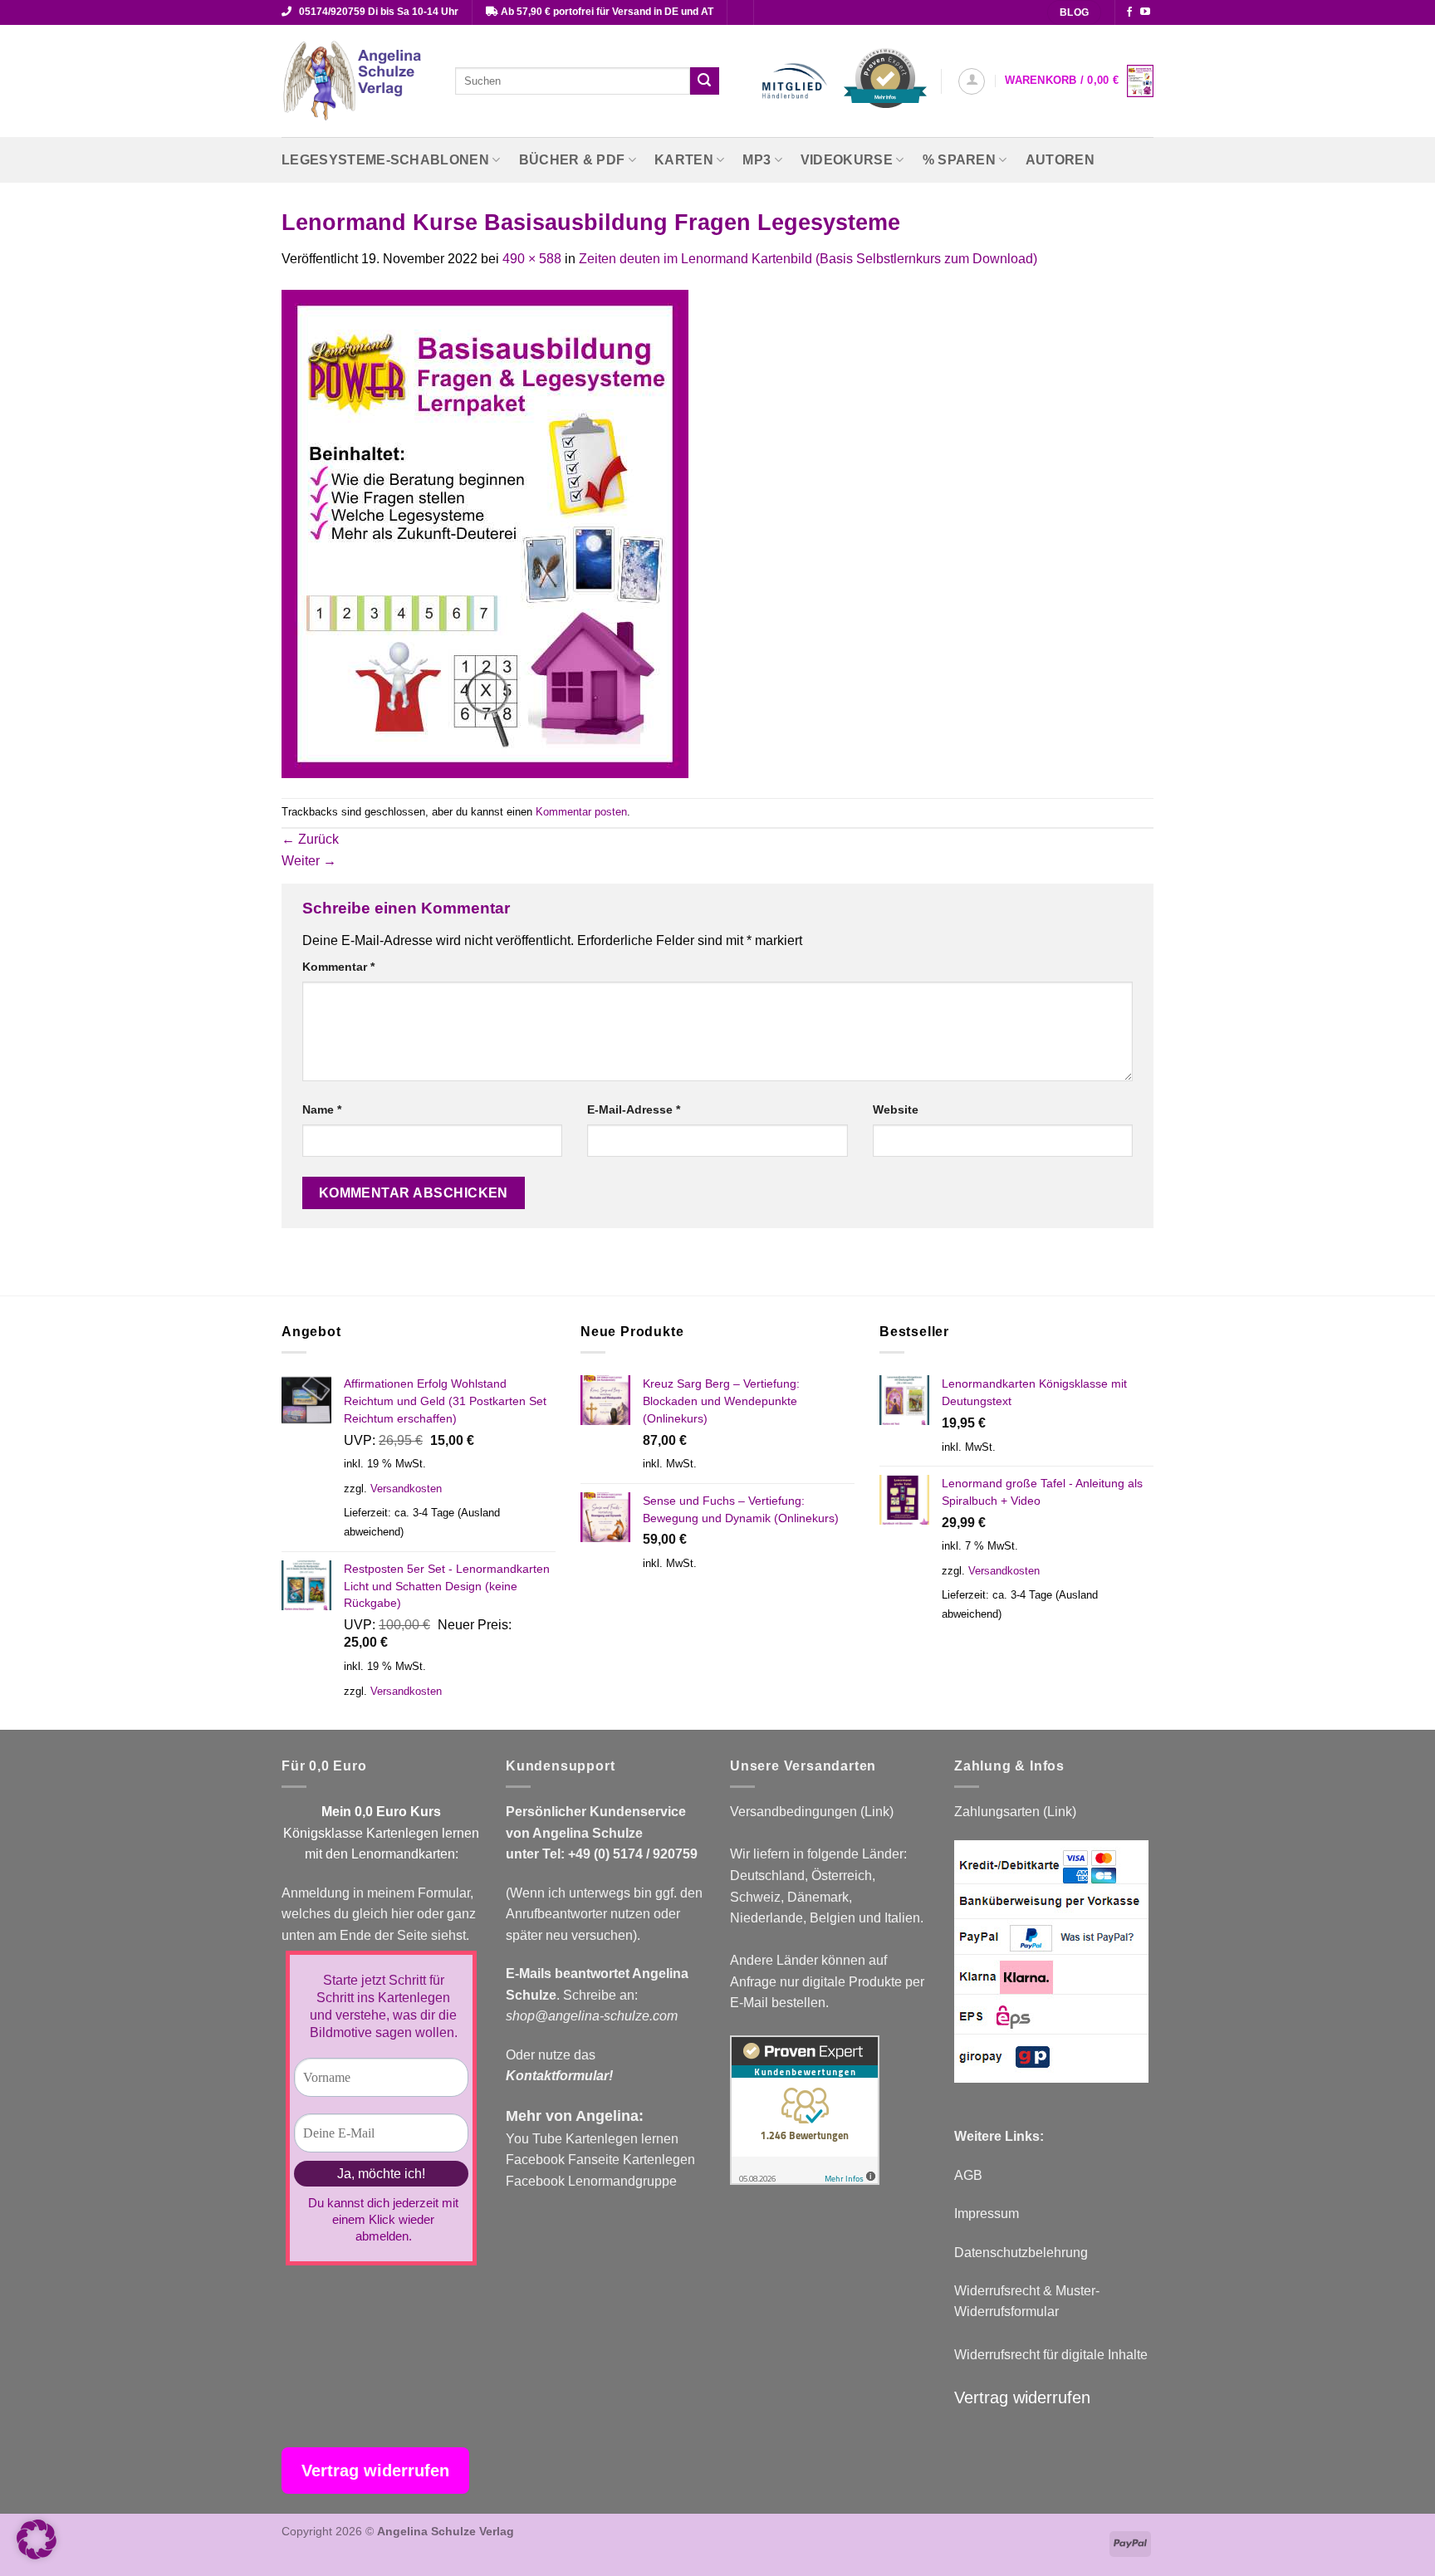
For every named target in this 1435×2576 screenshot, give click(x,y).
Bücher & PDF (572, 160)
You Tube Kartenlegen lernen (592, 2139)
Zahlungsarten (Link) (1015, 1812)
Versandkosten (406, 1489)
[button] (972, 81)
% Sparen (960, 160)
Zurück (310, 839)
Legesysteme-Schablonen (385, 160)
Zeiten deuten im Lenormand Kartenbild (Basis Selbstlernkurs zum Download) (808, 259)
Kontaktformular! (559, 2076)
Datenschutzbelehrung (1021, 2253)
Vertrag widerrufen (1022, 2397)
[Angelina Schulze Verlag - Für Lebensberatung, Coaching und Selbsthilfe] (356, 81)
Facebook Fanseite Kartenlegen (600, 2160)
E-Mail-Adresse (634, 1109)
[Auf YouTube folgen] (1145, 12)
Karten (684, 160)
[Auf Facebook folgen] (1129, 12)
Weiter (309, 861)
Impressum (987, 2214)
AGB (968, 2175)
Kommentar (338, 967)
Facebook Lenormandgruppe (591, 2181)
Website (896, 1109)
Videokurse (847, 160)
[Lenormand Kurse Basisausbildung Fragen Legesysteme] (485, 533)
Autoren (1060, 160)
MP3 (757, 160)
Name (322, 1109)
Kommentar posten (581, 812)
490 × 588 (532, 259)
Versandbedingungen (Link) (812, 1812)
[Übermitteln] (704, 81)
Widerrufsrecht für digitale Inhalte (1051, 2355)
